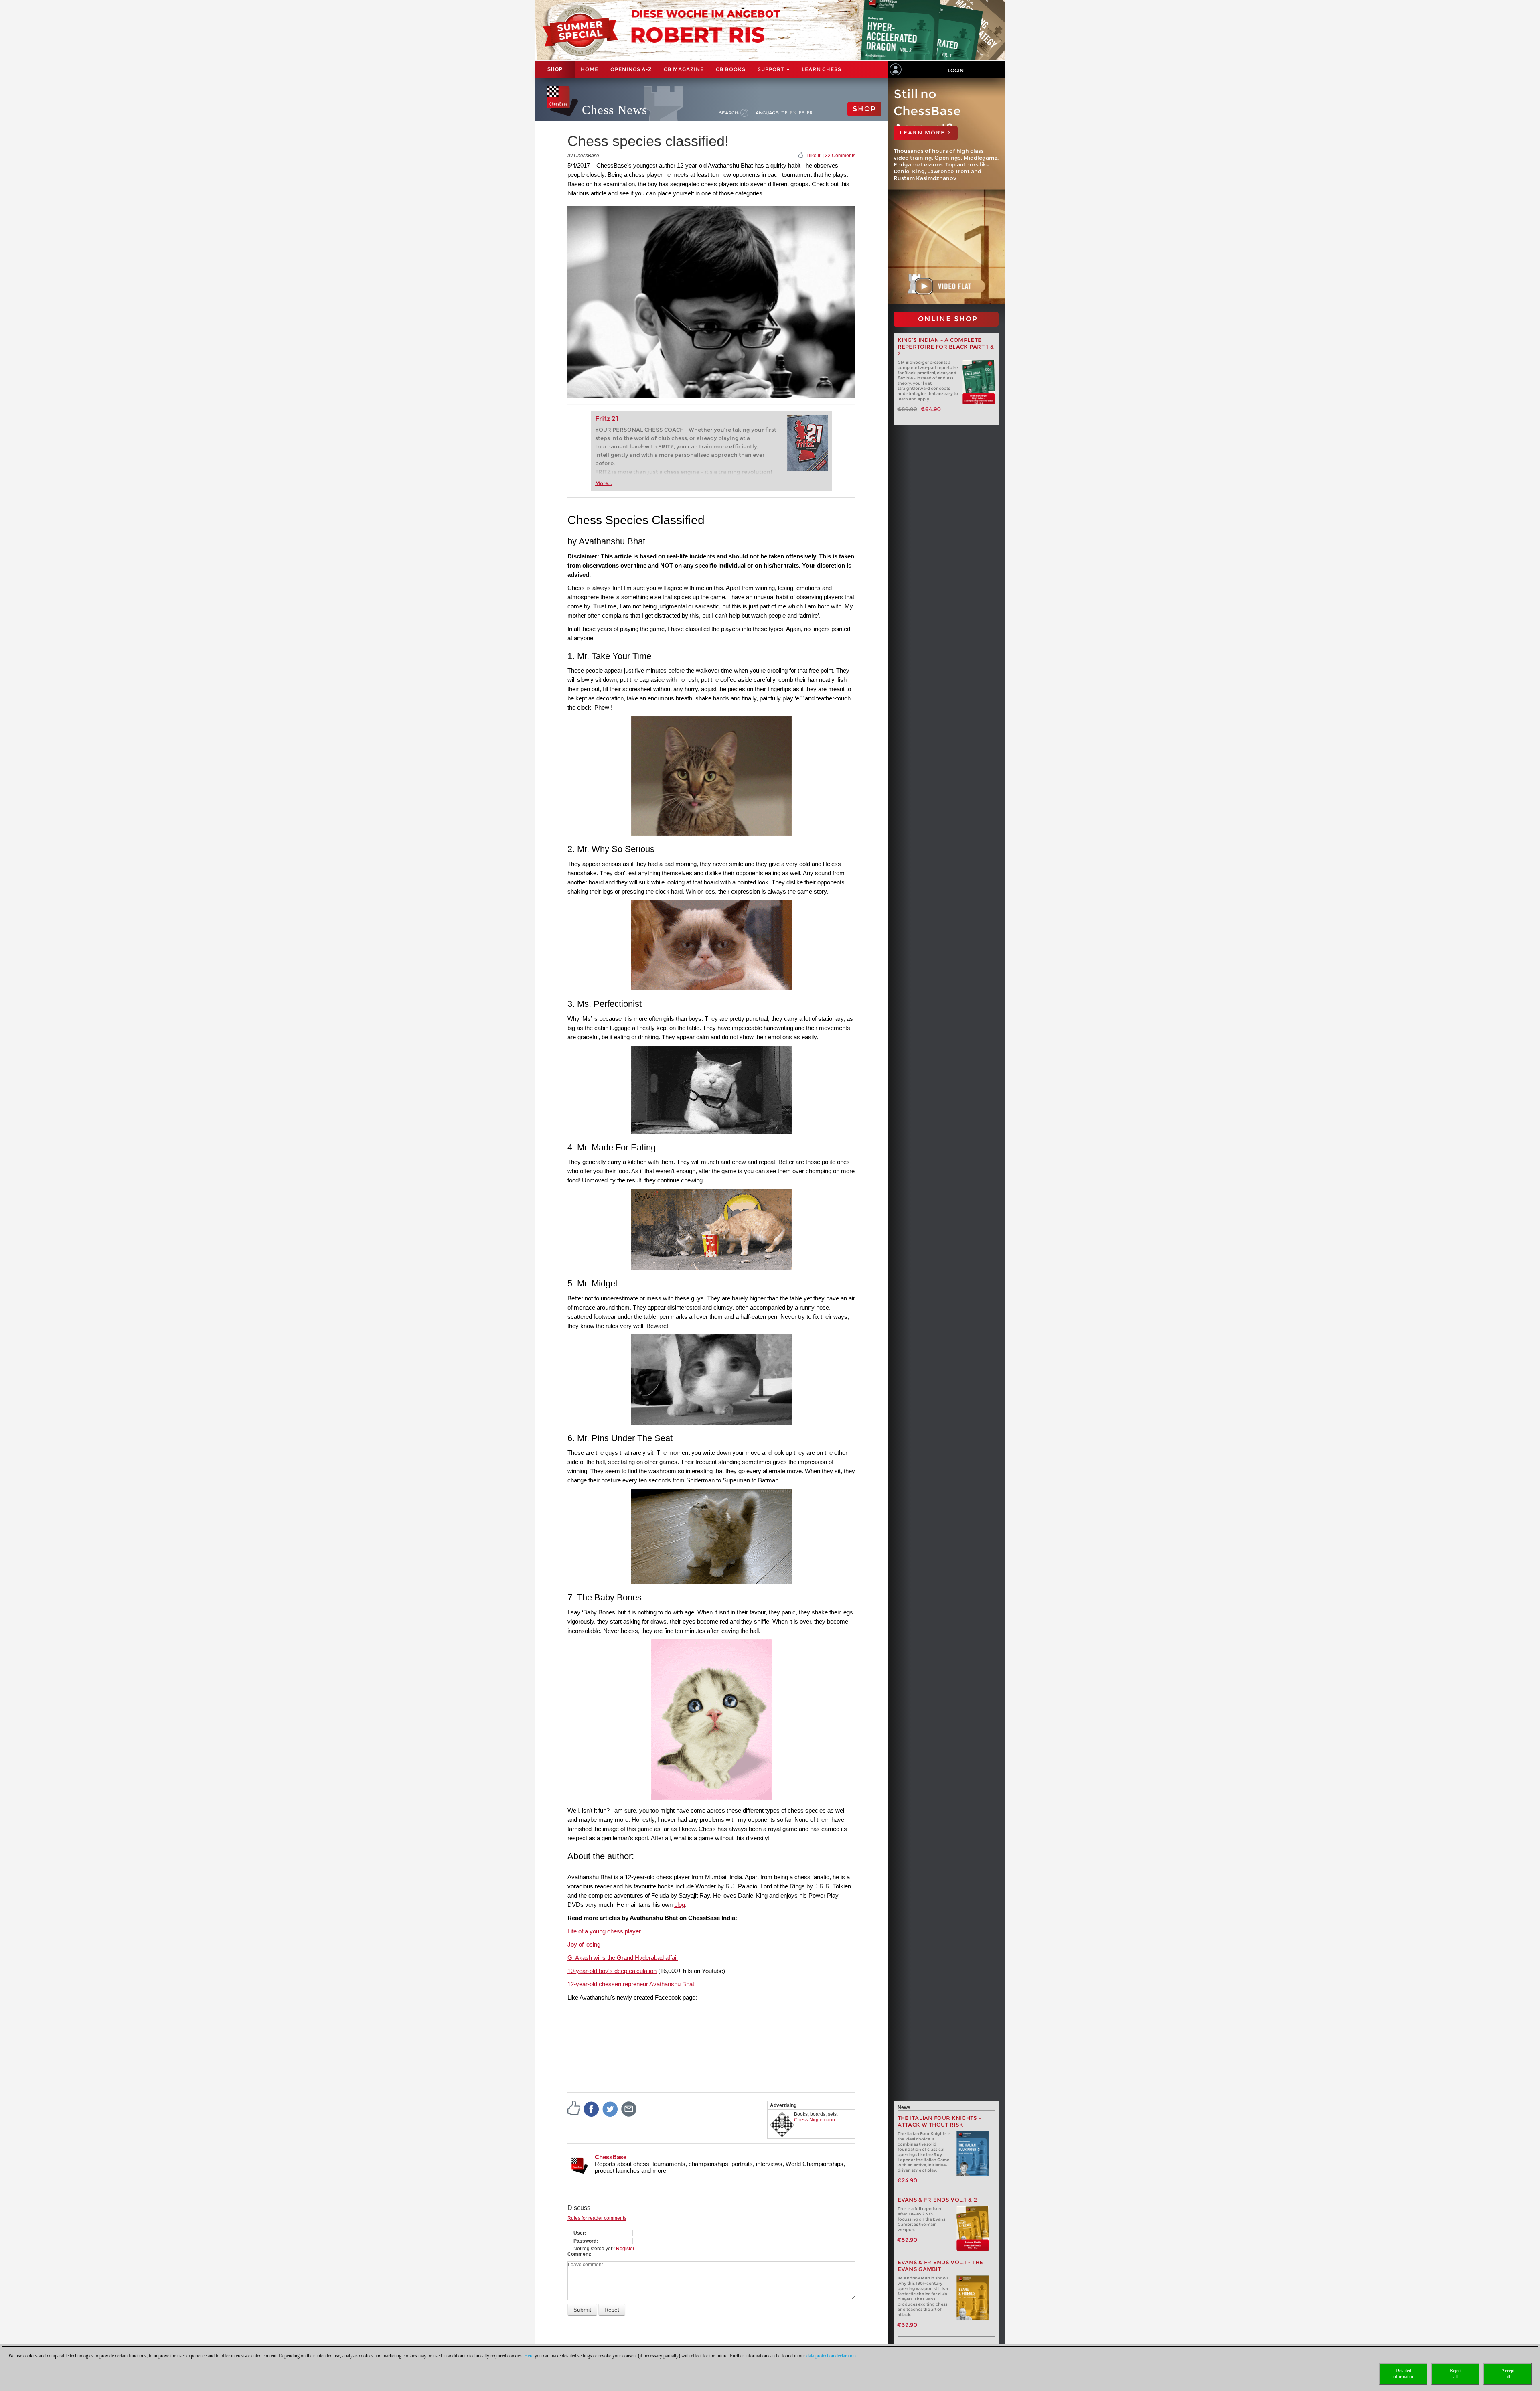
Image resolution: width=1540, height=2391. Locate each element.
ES (802, 113)
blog (680, 1905)
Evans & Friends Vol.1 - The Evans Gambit (940, 2266)
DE (785, 113)
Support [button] (772, 69)
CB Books (731, 69)
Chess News (615, 110)
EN (793, 113)
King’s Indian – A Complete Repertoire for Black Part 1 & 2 (946, 347)
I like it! (814, 156)
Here (529, 2356)
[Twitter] (610, 2109)
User (579, 2233)
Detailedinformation (1403, 2374)
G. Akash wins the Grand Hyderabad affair (623, 1958)
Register (625, 2249)
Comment (579, 2254)
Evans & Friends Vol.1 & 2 (937, 2200)
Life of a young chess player (604, 1931)
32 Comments (840, 156)
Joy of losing (584, 1944)
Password (585, 2241)
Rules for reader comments (597, 2218)
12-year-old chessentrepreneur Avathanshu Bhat (631, 1984)
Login (956, 70)
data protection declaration (831, 2356)
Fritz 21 (607, 419)
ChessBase (611, 2157)
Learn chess (822, 69)
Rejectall (1456, 2374)
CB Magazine (684, 69)
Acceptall (1508, 2374)
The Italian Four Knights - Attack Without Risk (939, 2121)
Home (590, 69)
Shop (555, 69)
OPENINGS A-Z (631, 69)
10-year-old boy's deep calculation (612, 1971)
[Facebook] (592, 2109)
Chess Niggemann (815, 2120)
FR (810, 113)
